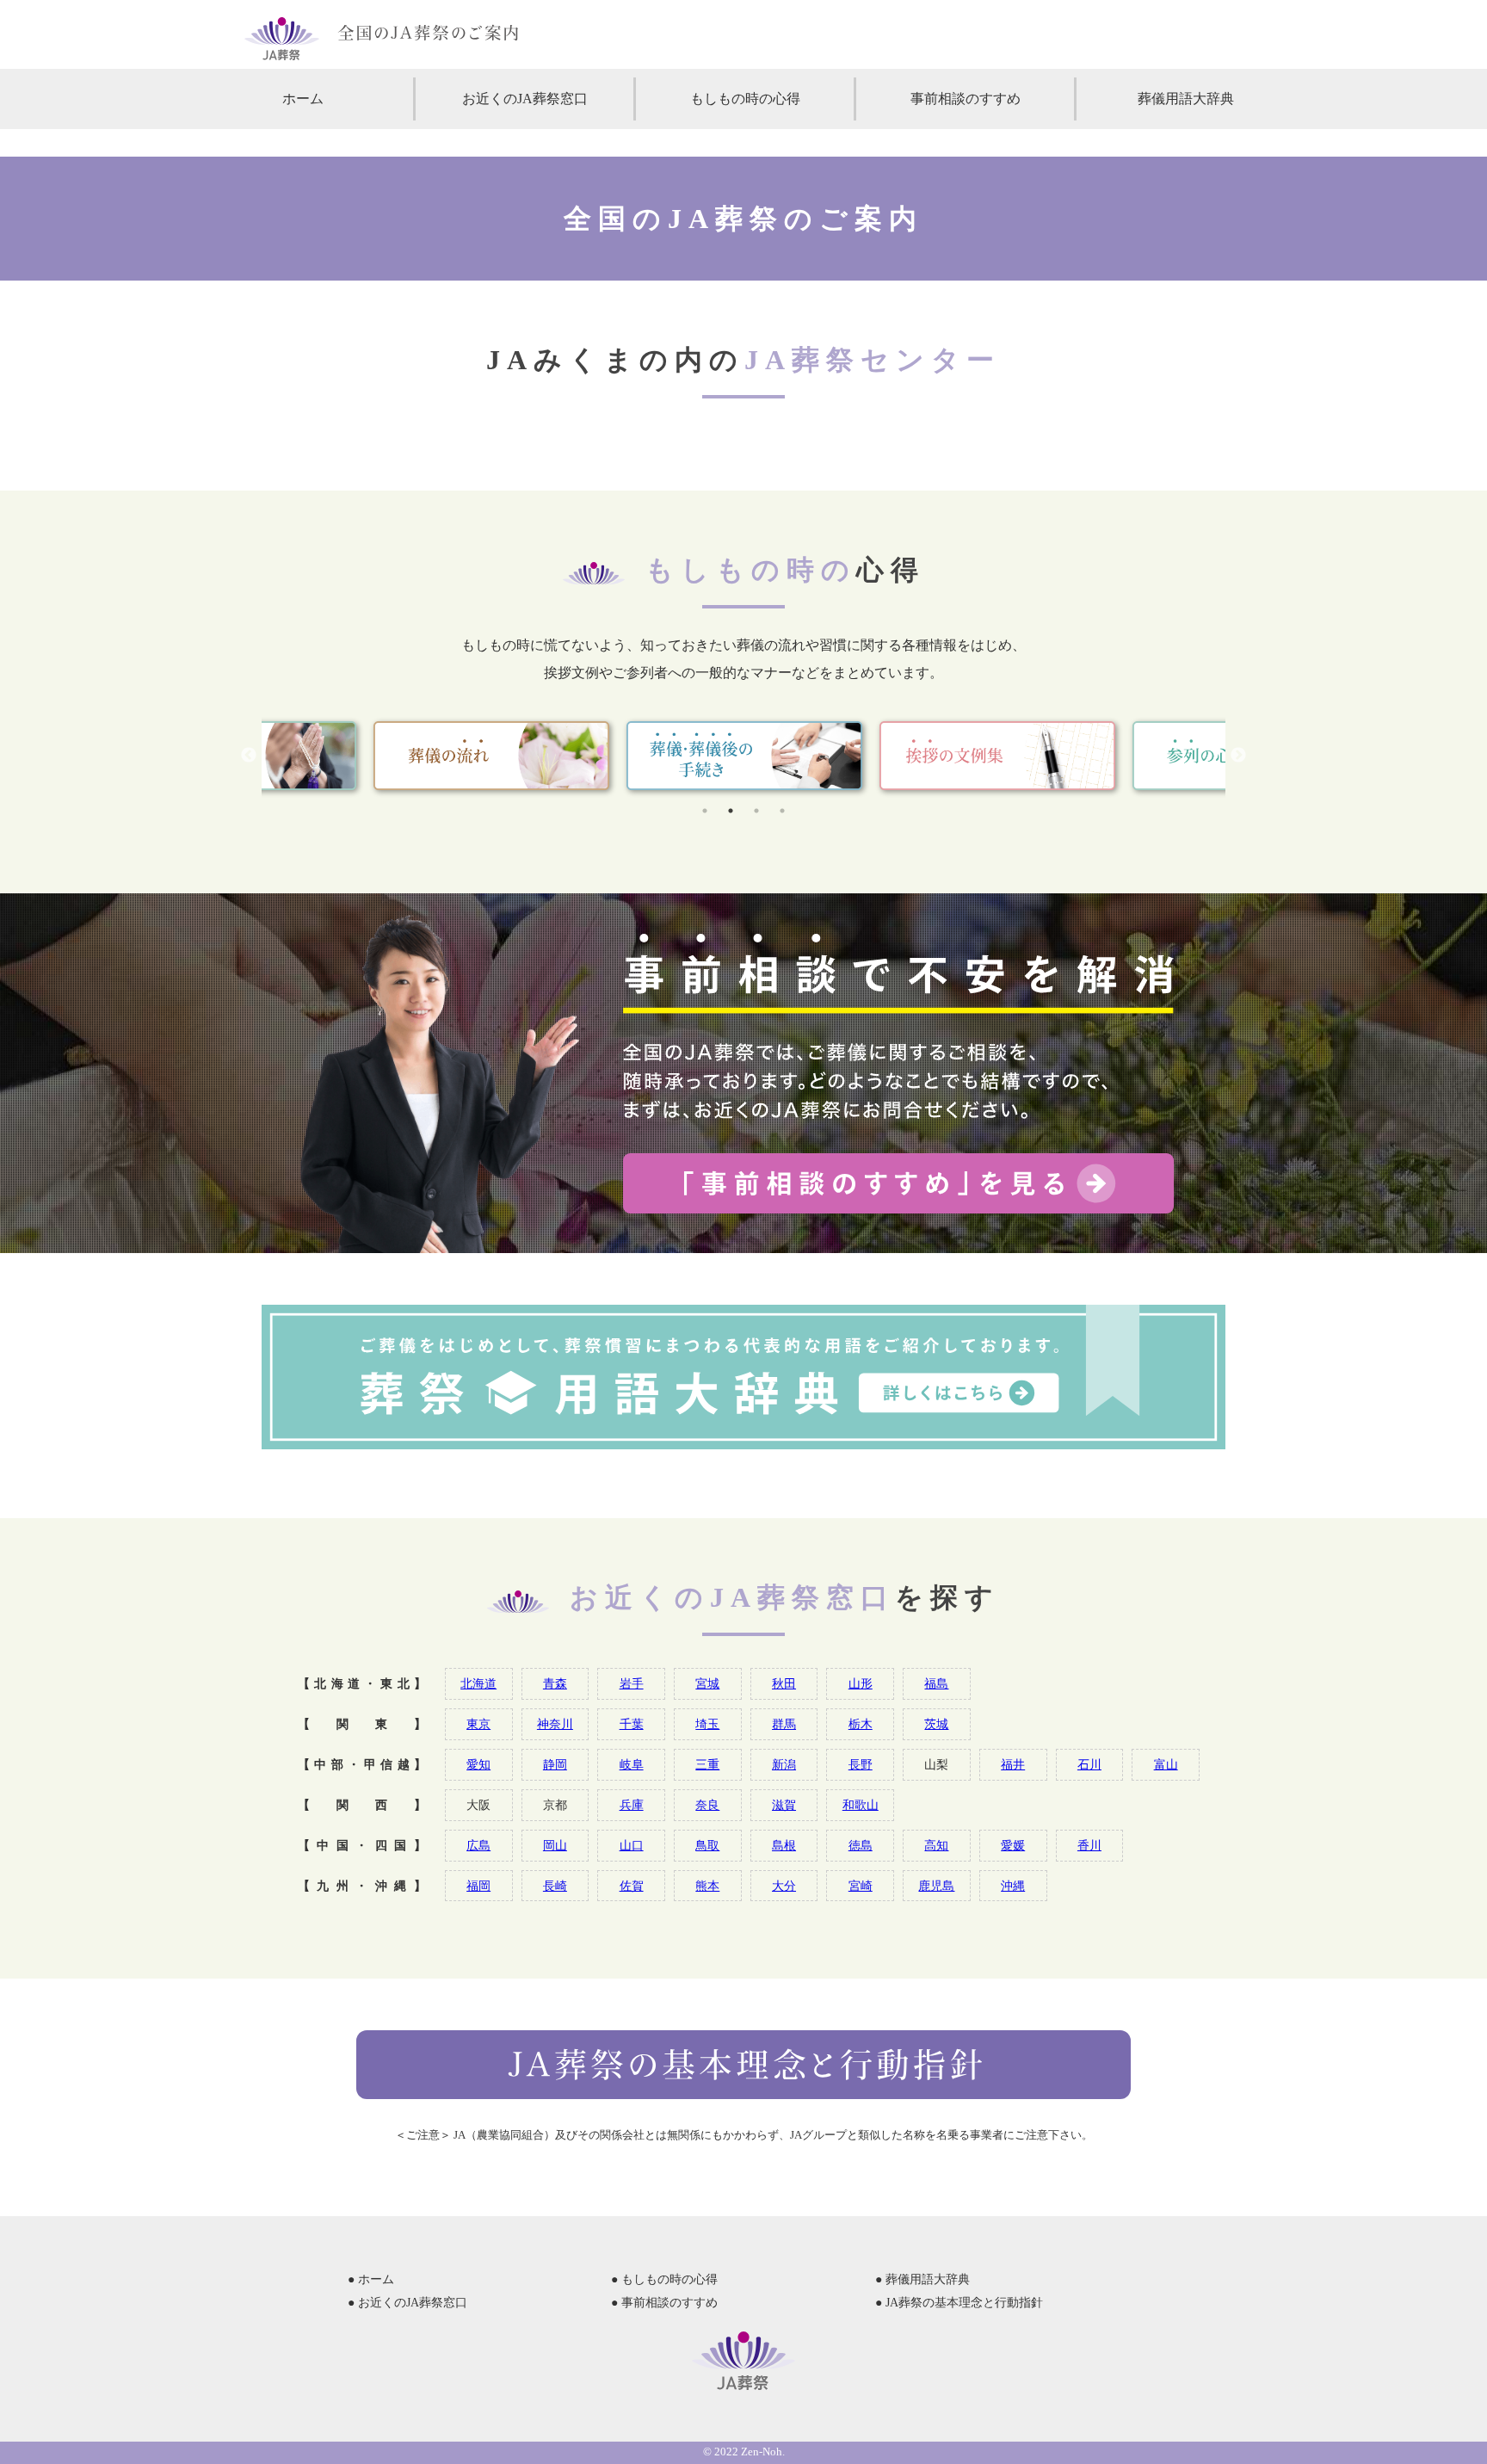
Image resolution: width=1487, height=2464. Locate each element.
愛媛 (1013, 1845)
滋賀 (784, 1805)
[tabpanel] (744, 756)
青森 (555, 1683)
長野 (861, 1764)
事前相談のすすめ (966, 99)
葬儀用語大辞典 (1186, 99)
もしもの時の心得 (745, 99)
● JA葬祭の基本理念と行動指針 (959, 2303)
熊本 (707, 1886)
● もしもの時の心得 (664, 2279)
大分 (784, 1886)
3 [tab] (756, 811)
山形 (861, 1683)
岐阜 (632, 1764)
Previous (249, 756)
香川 (1089, 1845)
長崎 (555, 1886)
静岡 (555, 1764)
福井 (1013, 1764)
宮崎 (861, 1886)
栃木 (861, 1724)
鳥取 (707, 1845)
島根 (784, 1845)
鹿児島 (936, 1886)
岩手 (632, 1683)
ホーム (303, 99)
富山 (1166, 1764)
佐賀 (632, 1886)
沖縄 (1013, 1886)
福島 (936, 1683)
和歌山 (861, 1805)
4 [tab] (782, 811)
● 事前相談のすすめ (664, 2303)
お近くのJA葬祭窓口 (525, 99)
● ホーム (371, 2279)
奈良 (707, 1805)
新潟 (784, 1764)
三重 (707, 1764)
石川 (1089, 1764)
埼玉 (707, 1724)
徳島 (861, 1845)
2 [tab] (731, 811)
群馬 (784, 1724)
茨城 (936, 1724)
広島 (478, 1845)
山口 (632, 1845)
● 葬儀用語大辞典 (922, 2279)
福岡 (478, 1886)
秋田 (784, 1683)
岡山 (555, 1845)
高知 (936, 1845)
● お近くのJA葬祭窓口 (407, 2303)
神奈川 (555, 1724)
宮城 (707, 1683)
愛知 (478, 1764)
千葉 (632, 1724)
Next (1238, 756)
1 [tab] (705, 811)
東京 (478, 1724)
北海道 (478, 1683)
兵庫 (632, 1805)
